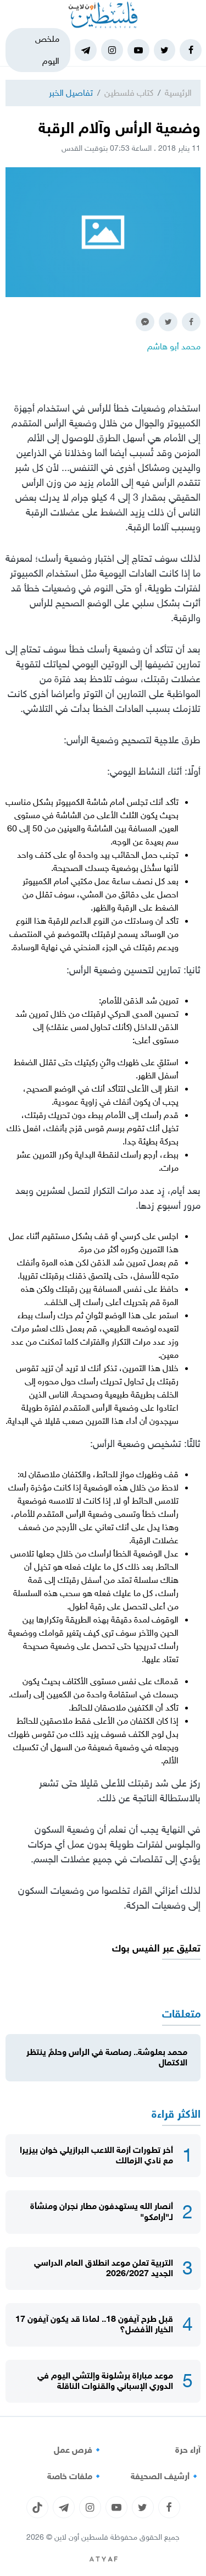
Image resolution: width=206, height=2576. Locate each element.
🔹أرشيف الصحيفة (166, 2476)
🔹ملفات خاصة (75, 2476)
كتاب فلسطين (129, 93)
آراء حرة (188, 2450)
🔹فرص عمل (79, 2450)
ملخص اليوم (47, 50)
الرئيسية (178, 93)
